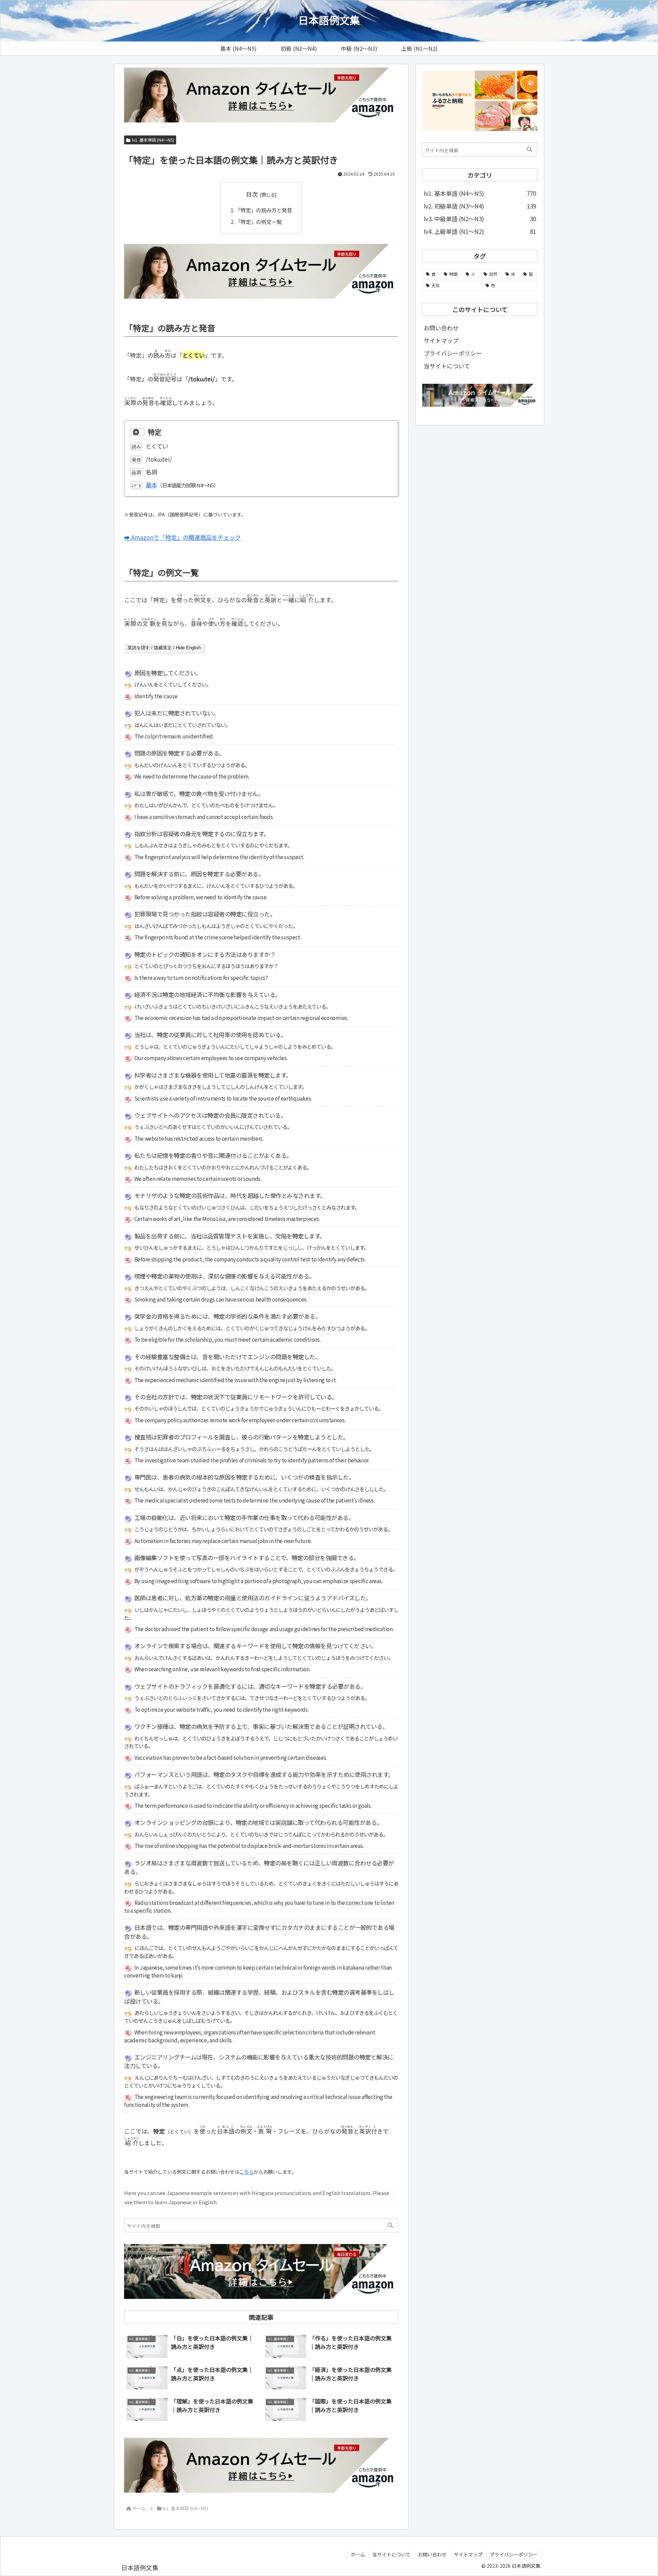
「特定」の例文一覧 (259, 222)
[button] (390, 2225)
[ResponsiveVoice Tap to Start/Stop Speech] (137, 432)
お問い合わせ (441, 328)
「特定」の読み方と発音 (264, 210)
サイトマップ (441, 340)
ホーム (358, 2554)
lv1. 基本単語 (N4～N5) (153, 140)
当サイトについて (447, 366)
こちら (246, 2172)
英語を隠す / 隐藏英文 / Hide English (164, 648)
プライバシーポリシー (453, 353)
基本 (151, 485)
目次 (252, 194)
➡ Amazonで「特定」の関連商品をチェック (182, 537)
